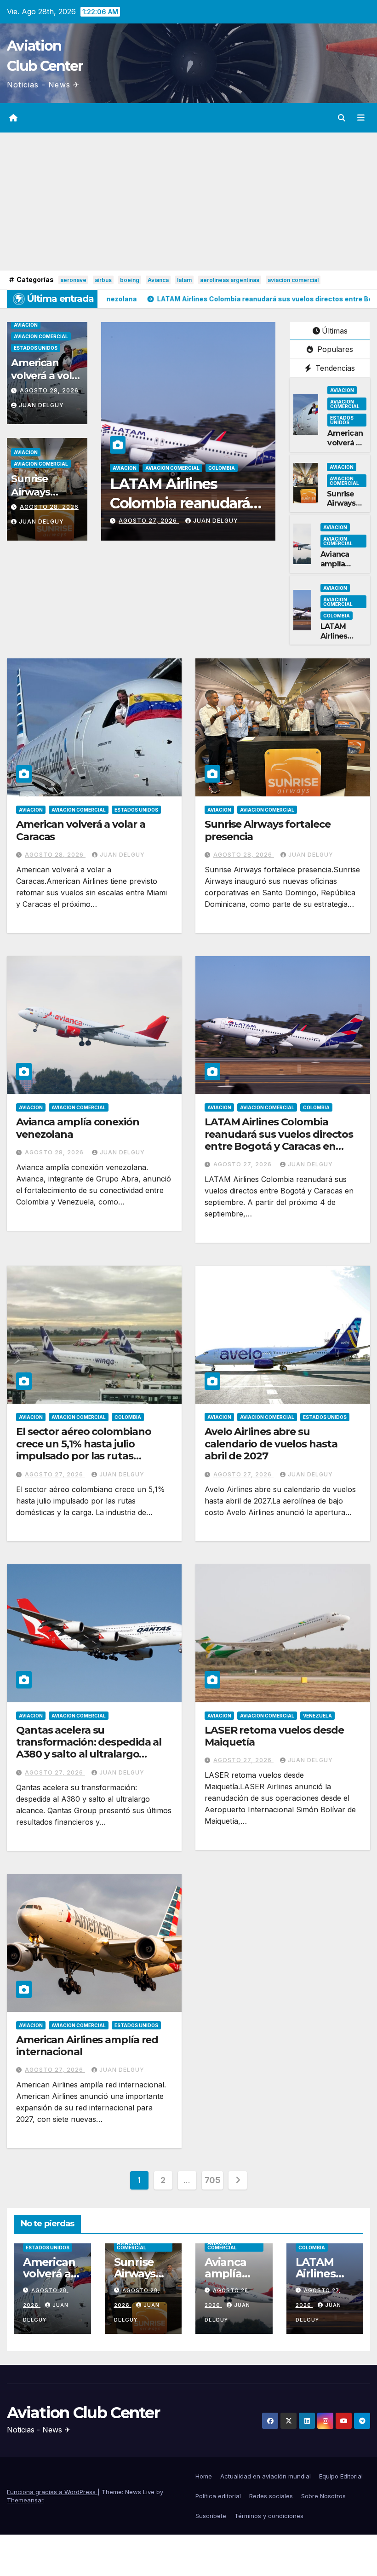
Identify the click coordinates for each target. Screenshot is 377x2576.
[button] (342, 118)
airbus (103, 280)
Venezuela (317, 1716)
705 (213, 2180)
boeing (130, 280)
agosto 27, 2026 (149, 521)
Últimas (335, 331)
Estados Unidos (36, 348)
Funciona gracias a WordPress (52, 2492)
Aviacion (26, 325)
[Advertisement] (188, 202)
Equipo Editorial (341, 2476)
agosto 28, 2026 (49, 390)
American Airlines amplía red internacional (87, 2046)
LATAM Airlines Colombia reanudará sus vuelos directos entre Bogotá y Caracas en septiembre (279, 1140)
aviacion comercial (293, 280)
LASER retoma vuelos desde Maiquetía (274, 1736)
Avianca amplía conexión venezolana (342, 568)
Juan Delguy (41, 405)
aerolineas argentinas (230, 280)
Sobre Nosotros (323, 2496)
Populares (334, 349)
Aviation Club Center (83, 2413)
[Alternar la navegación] (361, 118)
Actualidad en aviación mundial (266, 2476)
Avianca (158, 280)
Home (204, 2476)
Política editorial (218, 2496)
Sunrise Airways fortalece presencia (35, 498)
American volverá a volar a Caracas (46, 376)
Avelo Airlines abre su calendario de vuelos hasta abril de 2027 (271, 1444)
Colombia (222, 468)
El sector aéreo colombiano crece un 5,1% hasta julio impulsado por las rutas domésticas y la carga (83, 1450)
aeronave (73, 280)
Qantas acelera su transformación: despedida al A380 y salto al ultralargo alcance (89, 1748)
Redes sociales (271, 2496)
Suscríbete (211, 2516)
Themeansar (25, 2500)
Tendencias (334, 368)
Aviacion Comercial (41, 336)
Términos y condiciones (269, 2516)
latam (184, 280)
